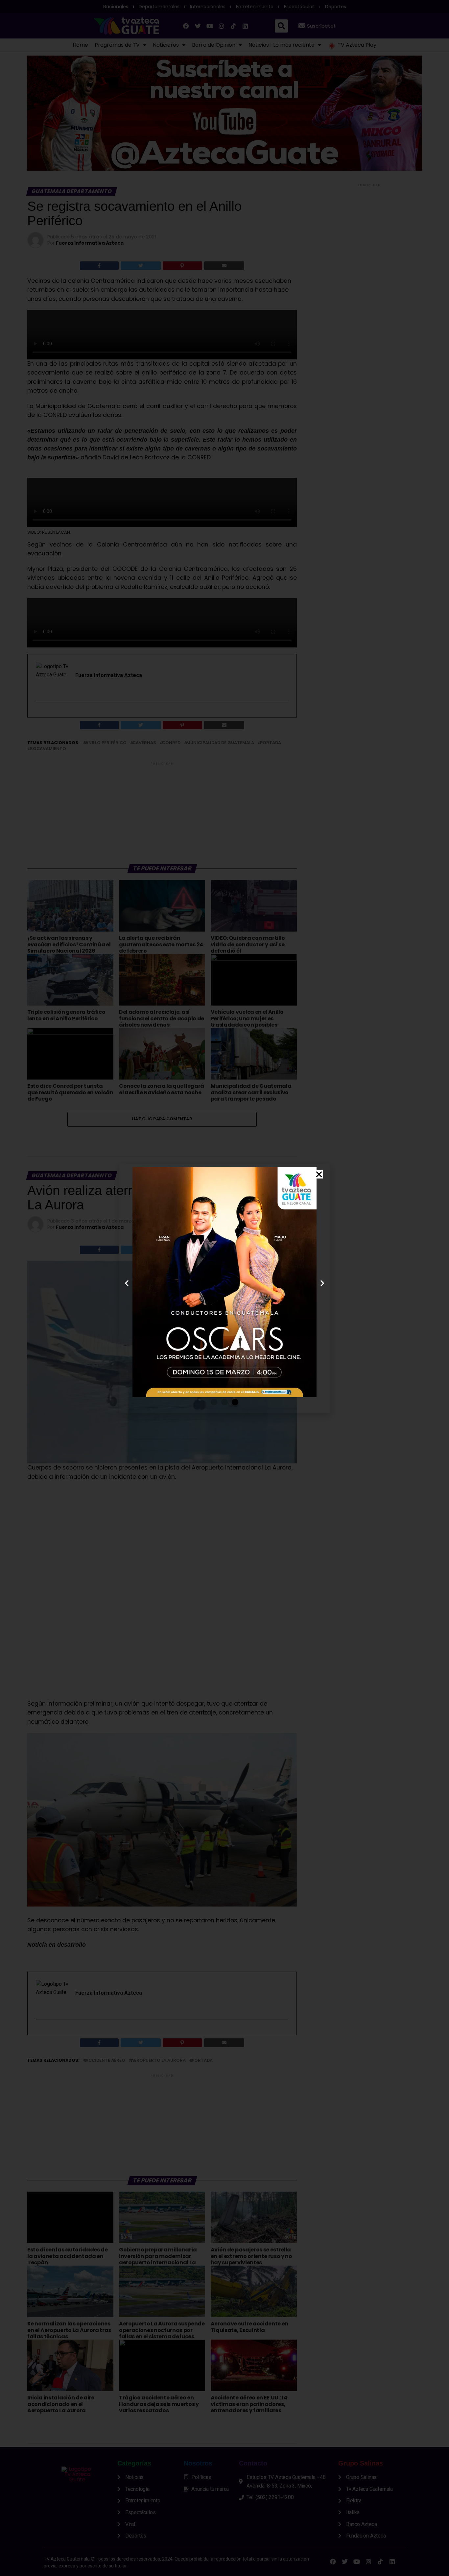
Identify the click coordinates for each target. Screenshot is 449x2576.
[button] (319, 1174)
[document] (225, 1288)
